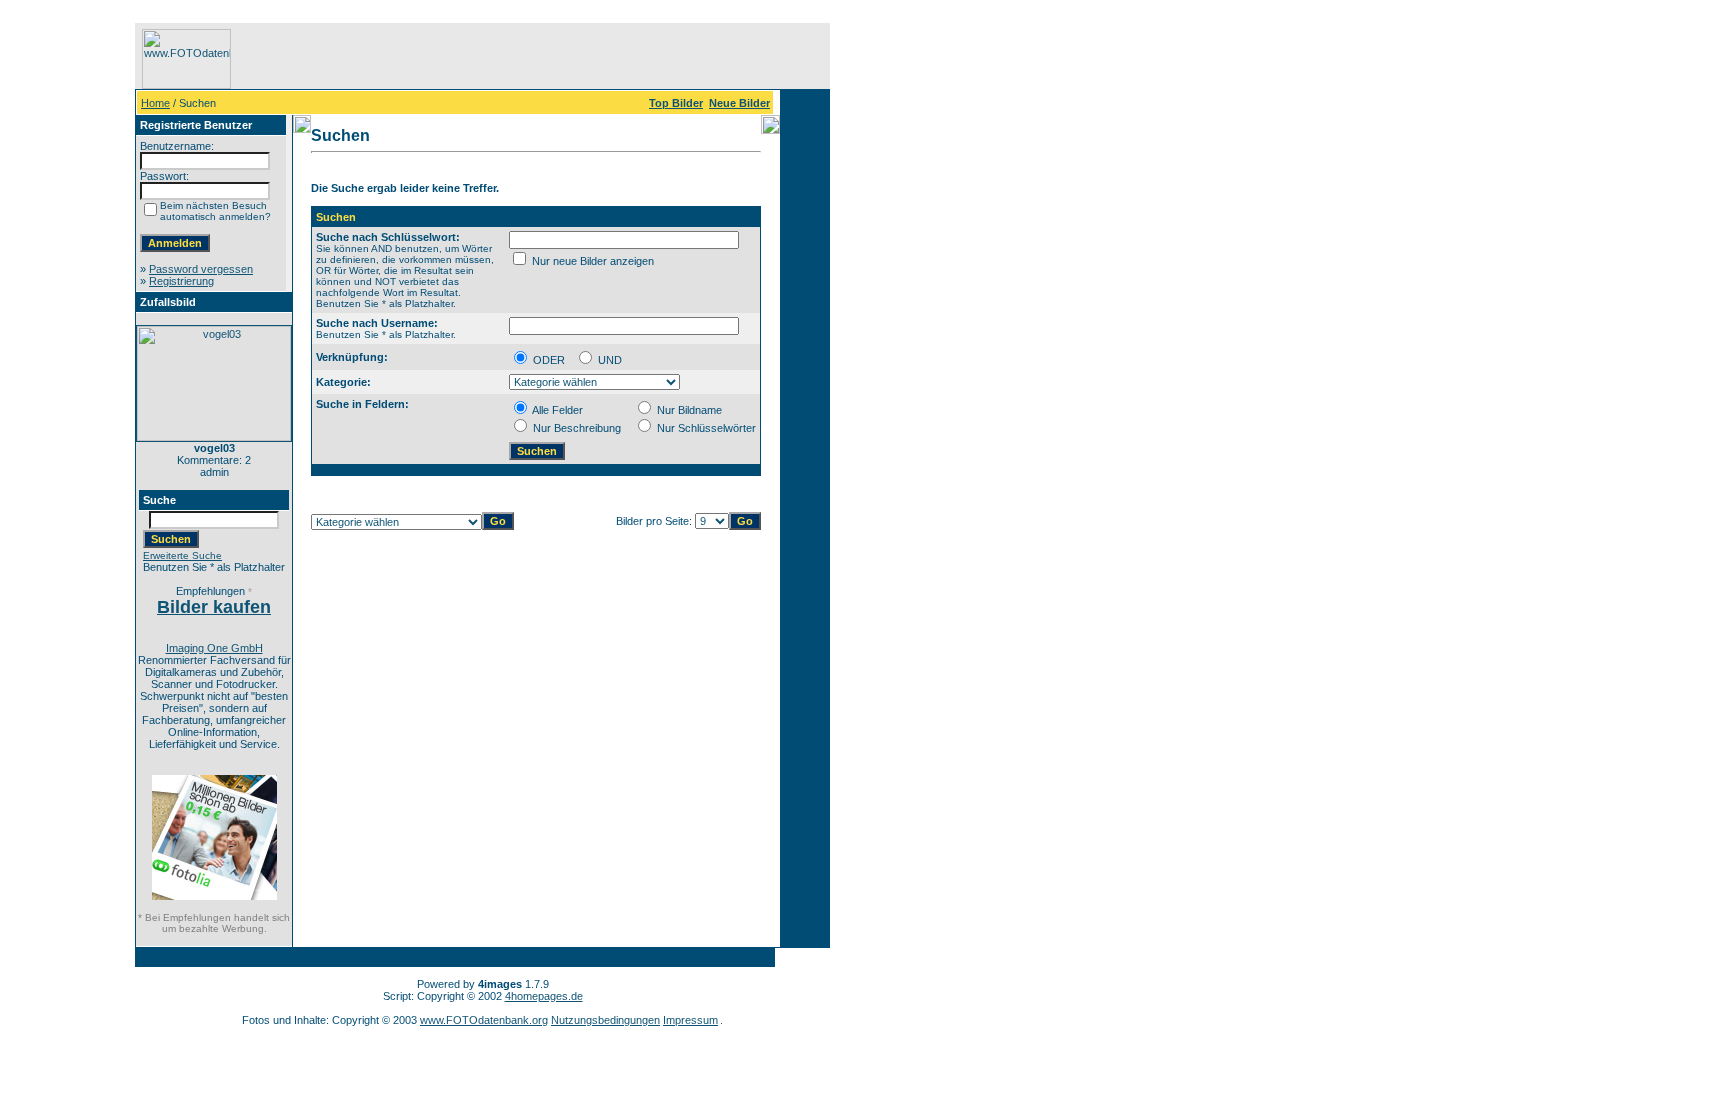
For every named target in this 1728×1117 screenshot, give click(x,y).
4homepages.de (544, 996)
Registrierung (181, 281)
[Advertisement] (71, 323)
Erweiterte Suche (182, 555)
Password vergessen (201, 269)
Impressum (690, 1020)
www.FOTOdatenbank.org (484, 1020)
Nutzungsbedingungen (605, 1020)
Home (155, 103)
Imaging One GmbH (214, 648)
